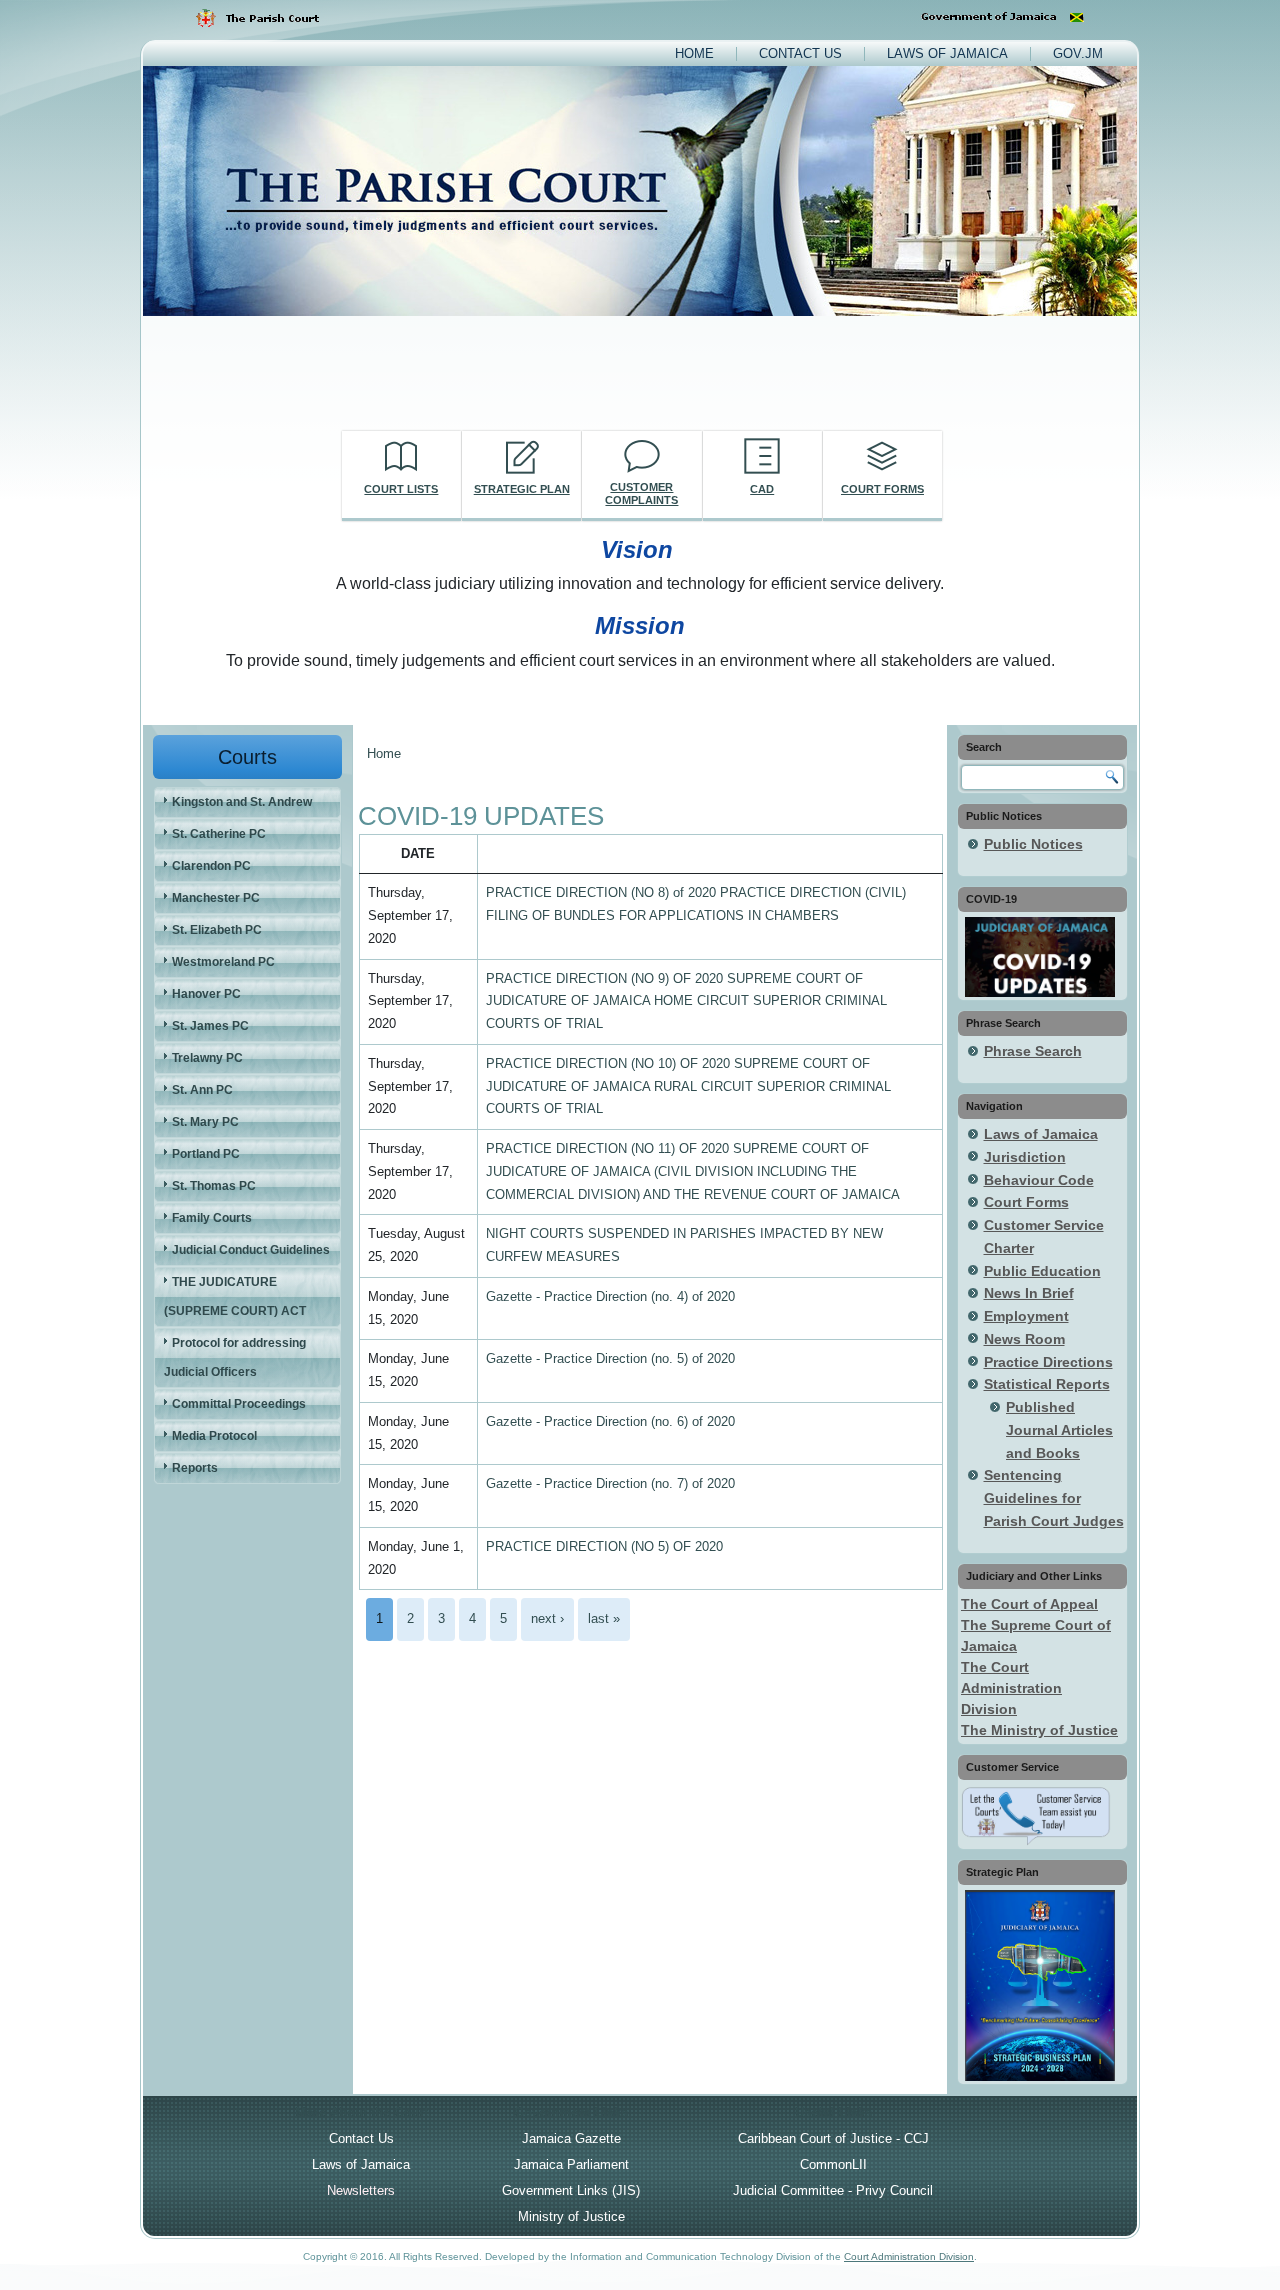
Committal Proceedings (239, 1404)
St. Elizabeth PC (217, 930)
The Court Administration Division (1011, 1688)
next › (547, 1618)
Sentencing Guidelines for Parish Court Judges (1054, 1498)
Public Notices (1033, 844)
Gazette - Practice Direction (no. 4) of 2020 (610, 1296)
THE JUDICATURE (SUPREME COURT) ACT (235, 1296)
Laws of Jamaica (947, 53)
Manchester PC (216, 898)
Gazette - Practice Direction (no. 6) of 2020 (610, 1421)
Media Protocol (214, 1436)
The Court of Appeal (1029, 1604)
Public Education (1042, 1271)
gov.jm (1078, 53)
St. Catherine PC (219, 834)
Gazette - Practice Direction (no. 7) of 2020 (610, 1483)
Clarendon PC (211, 866)
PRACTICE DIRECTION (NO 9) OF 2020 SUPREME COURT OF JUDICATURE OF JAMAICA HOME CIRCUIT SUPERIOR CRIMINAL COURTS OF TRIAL (686, 1001)
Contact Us (800, 53)
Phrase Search (1033, 1051)
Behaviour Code (1039, 1180)
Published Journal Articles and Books (1059, 1430)
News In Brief (1029, 1293)
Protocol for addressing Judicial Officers (235, 1357)
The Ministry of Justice (1039, 1730)
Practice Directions (1048, 1362)
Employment (1026, 1316)
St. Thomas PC (214, 1186)
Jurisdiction (1025, 1157)
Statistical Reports (1047, 1384)
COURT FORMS (882, 489)
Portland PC (206, 1154)
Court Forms (1026, 1202)
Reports (195, 1468)
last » (604, 1618)
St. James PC (210, 1026)
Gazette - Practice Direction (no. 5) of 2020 (610, 1358)
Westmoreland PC (223, 962)
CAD (762, 489)
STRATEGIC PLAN (522, 489)
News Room (1024, 1339)
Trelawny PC (207, 1058)
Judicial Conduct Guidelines (251, 1250)
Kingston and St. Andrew (242, 802)
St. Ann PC (202, 1090)
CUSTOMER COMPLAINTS (641, 493)
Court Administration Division (909, 2256)
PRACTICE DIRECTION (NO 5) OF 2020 (604, 1546)
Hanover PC (206, 994)
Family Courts (212, 1218)
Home (694, 53)
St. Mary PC (205, 1122)
